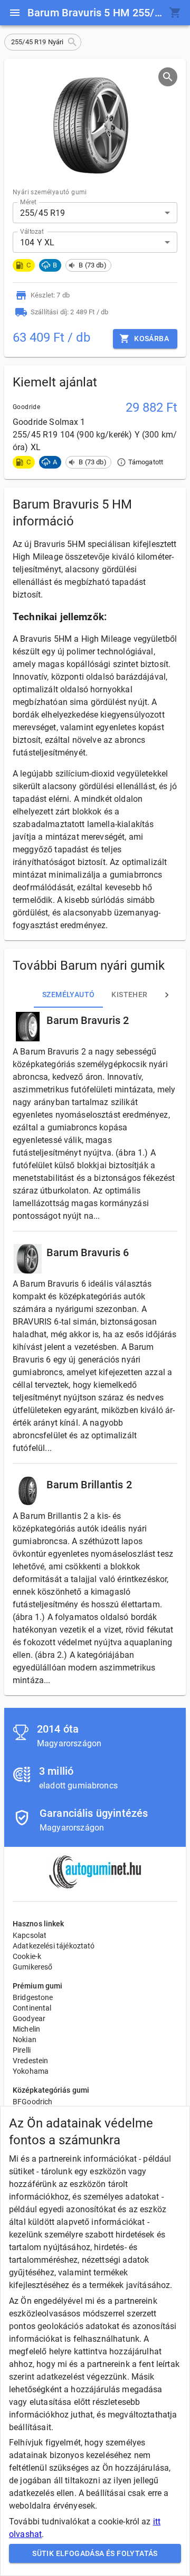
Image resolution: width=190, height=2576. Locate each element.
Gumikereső (33, 1967)
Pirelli (22, 2050)
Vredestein (31, 2061)
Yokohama (31, 2071)
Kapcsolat (30, 1935)
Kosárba (151, 339)
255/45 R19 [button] (43, 213)
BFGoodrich (33, 2102)
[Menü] (15, 13)
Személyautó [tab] (68, 994)
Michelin (26, 2029)
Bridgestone (33, 1997)
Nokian (25, 2040)
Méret (28, 202)
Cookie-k (27, 1956)
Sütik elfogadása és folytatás (95, 2553)
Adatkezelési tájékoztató (54, 1946)
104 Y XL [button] (37, 242)
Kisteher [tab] (129, 994)
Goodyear (29, 2018)
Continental (32, 2008)
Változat (32, 232)
